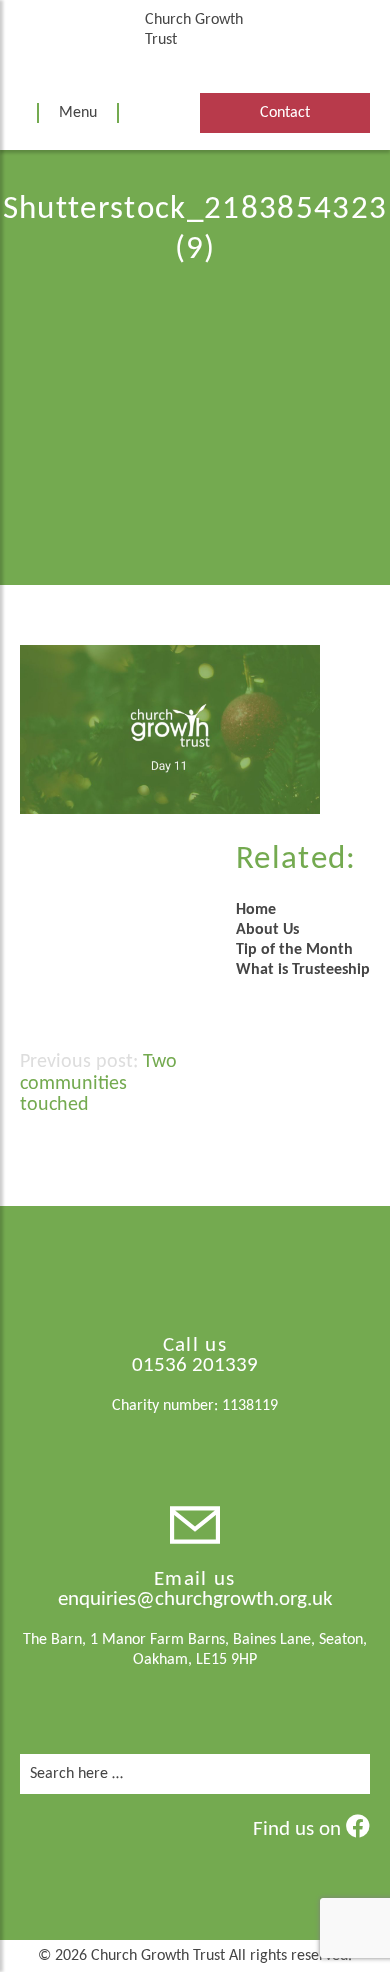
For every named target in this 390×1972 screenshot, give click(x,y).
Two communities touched (98, 1083)
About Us (267, 930)
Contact (285, 113)
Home (256, 910)
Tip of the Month (294, 950)
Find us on (299, 1829)
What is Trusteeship (303, 970)
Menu (78, 113)
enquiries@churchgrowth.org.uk (195, 1599)
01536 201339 (195, 1365)
